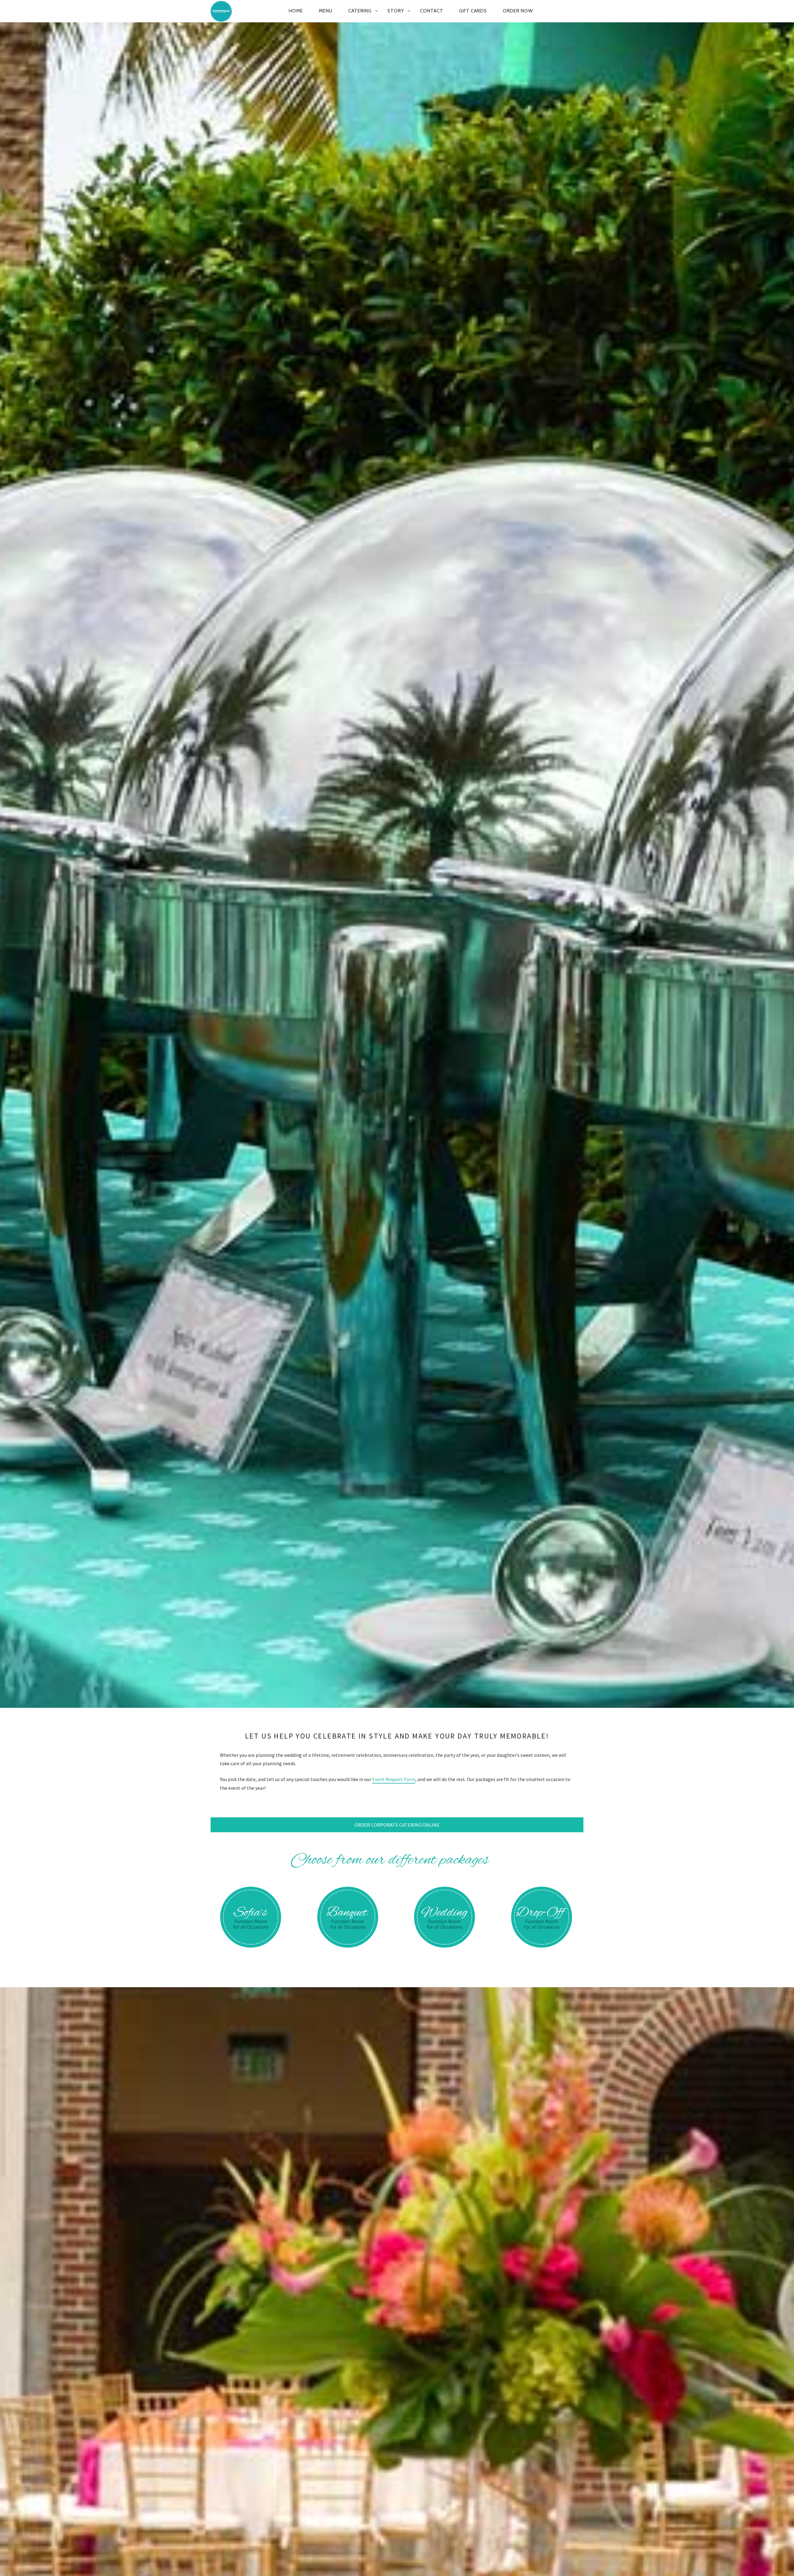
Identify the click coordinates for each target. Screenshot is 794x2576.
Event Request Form (394, 1779)
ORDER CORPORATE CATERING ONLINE (397, 1825)
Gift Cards (473, 11)
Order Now (518, 11)
